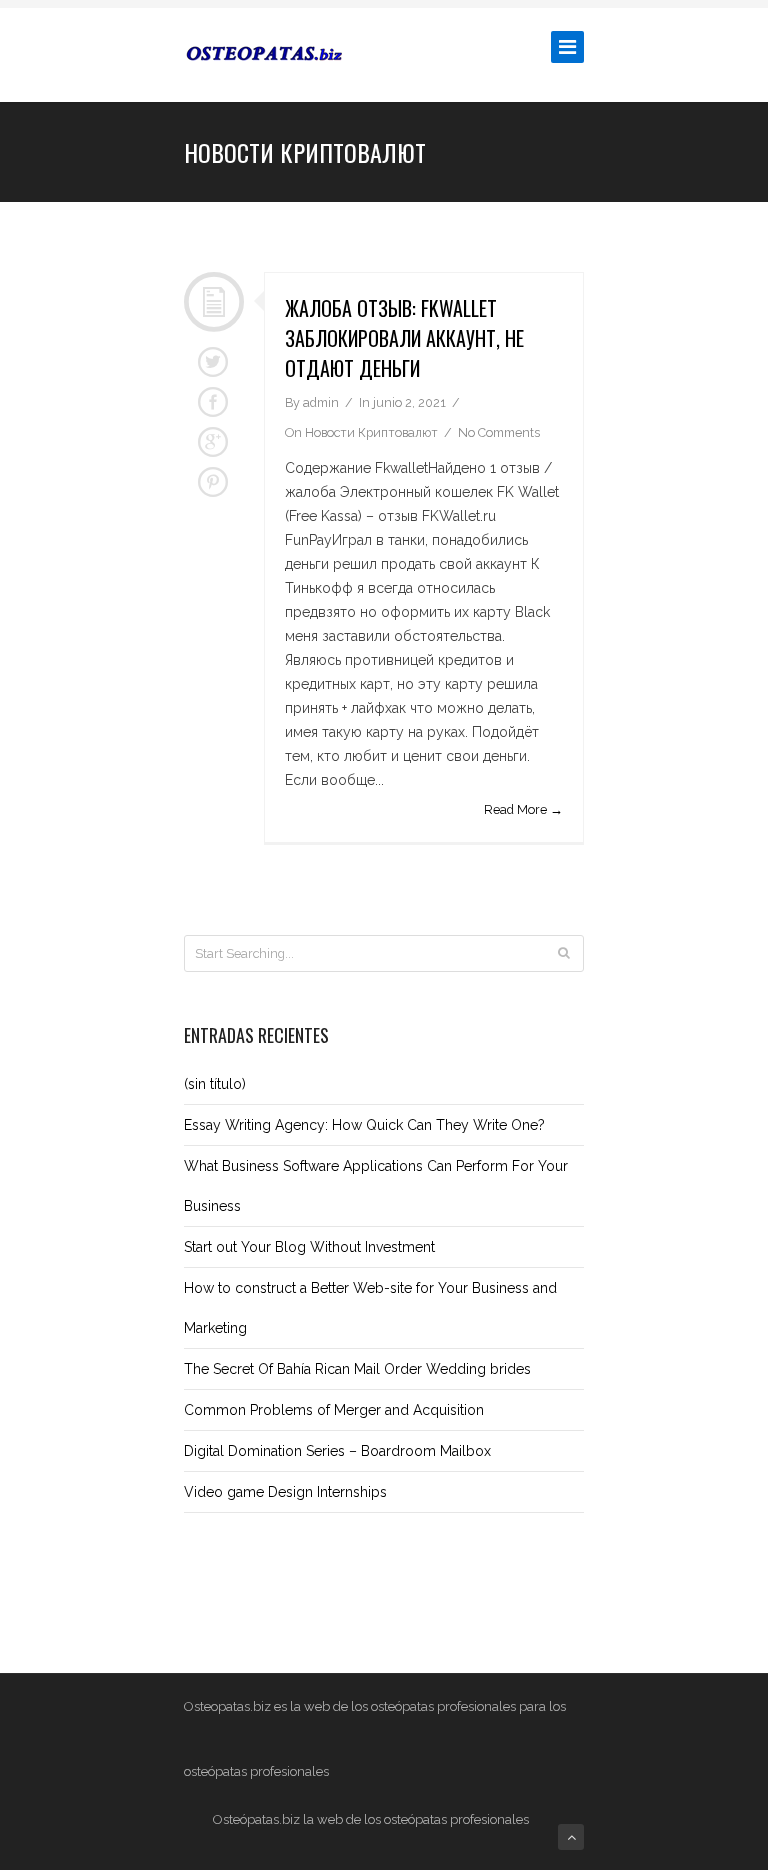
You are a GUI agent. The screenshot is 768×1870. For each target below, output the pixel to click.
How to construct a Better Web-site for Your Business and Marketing (370, 1308)
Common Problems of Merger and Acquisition (334, 1410)
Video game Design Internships (285, 1492)
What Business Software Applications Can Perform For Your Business (376, 1186)
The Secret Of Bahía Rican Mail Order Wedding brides (357, 1369)
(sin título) (215, 1084)
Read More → (523, 809)
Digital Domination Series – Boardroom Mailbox (337, 1451)
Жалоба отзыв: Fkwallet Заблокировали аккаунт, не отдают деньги (404, 338)
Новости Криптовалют (371, 432)
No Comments (499, 432)
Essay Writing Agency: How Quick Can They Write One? (364, 1125)
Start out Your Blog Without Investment (309, 1247)
